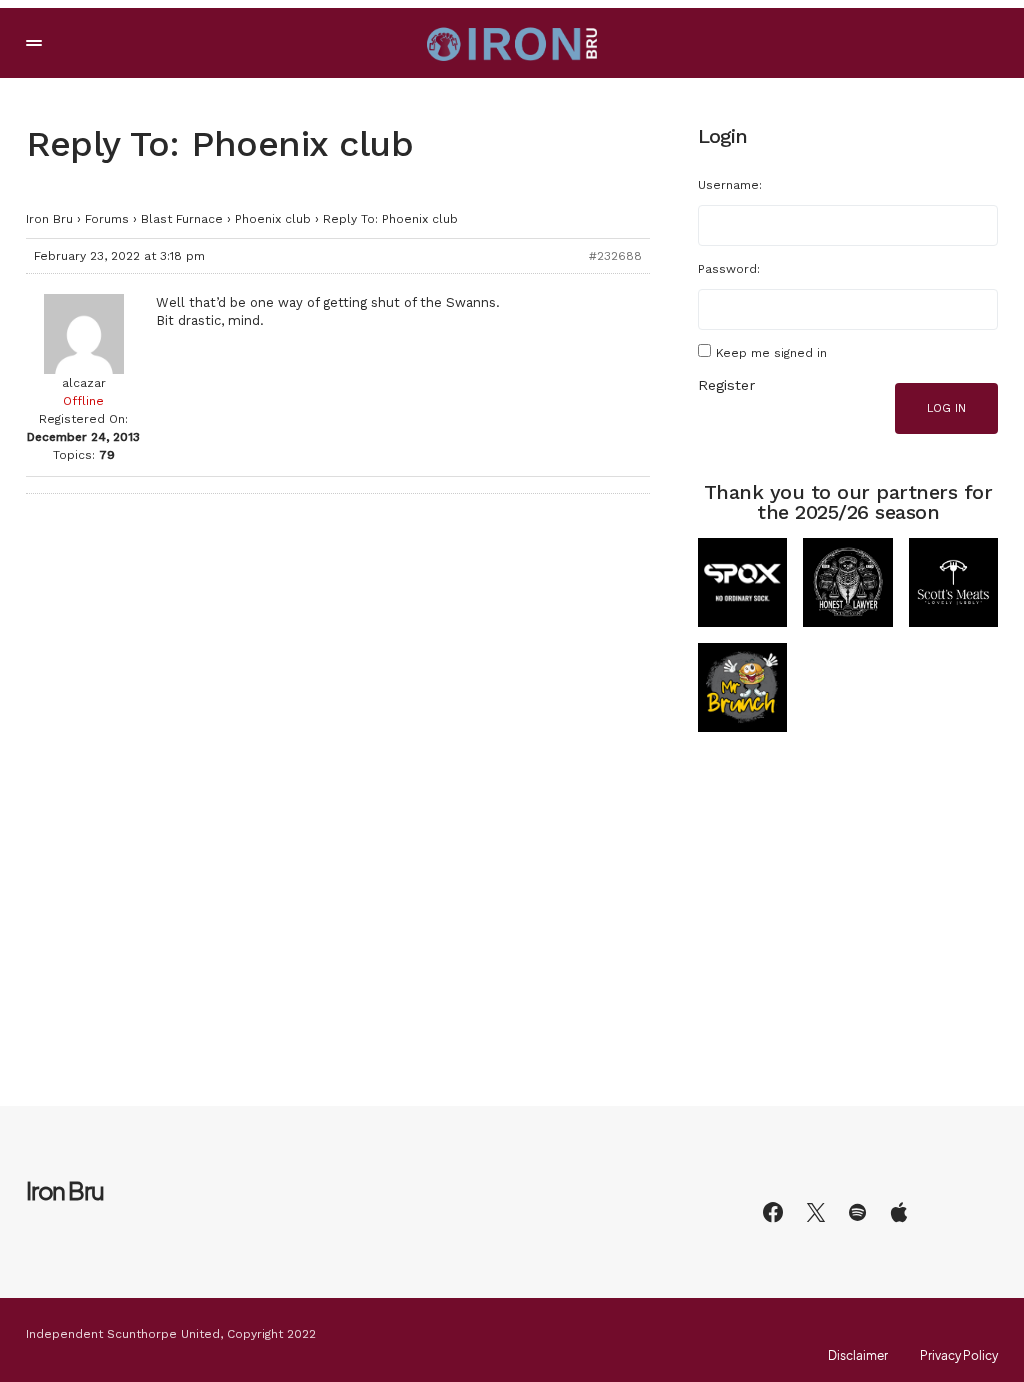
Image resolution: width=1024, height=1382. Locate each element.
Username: (730, 185)
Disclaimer (858, 1356)
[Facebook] (773, 1212)
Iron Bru (49, 219)
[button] (34, 43)
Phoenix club (273, 219)
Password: (729, 269)
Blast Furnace (182, 219)
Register (726, 385)
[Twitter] (816, 1212)
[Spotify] (857, 1212)
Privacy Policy (959, 1356)
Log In (946, 408)
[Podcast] (899, 1212)
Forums (107, 219)
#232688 (615, 256)
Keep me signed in (771, 353)
